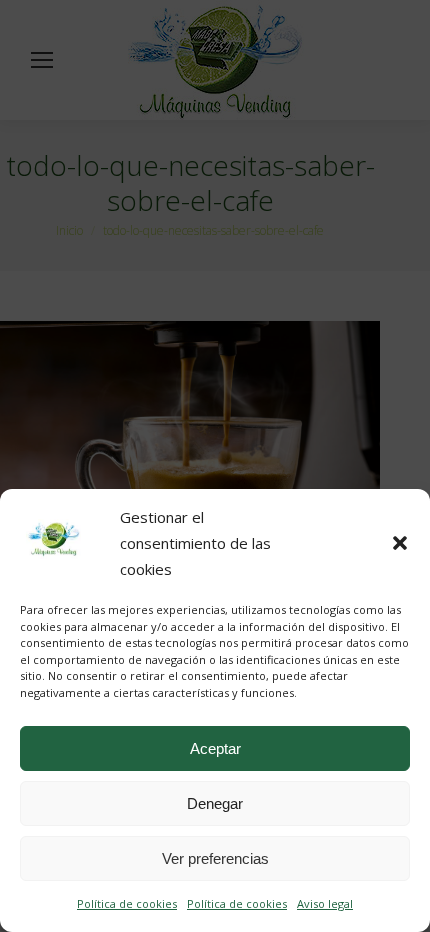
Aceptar (215, 748)
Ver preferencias (215, 858)
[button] (400, 543)
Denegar (215, 803)
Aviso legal (325, 903)
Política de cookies (127, 903)
